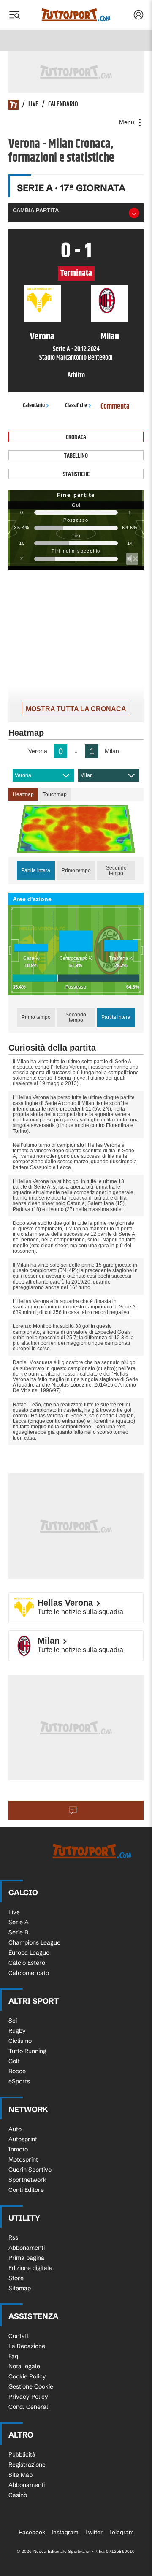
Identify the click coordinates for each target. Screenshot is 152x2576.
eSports (19, 2081)
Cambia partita (36, 210)
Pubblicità (22, 2454)
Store (16, 2278)
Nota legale (24, 2366)
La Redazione (27, 2346)
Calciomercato (29, 1973)
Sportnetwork (27, 2180)
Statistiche (76, 474)
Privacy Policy (28, 2397)
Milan (87, 775)
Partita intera (36, 870)
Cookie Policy (27, 2376)
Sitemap (20, 2288)
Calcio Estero (27, 1963)
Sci (13, 2021)
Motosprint (23, 2159)
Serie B (18, 1932)
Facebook (32, 2532)
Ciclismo (20, 2041)
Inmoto (18, 2149)
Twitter (94, 2532)
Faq (13, 2356)
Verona (23, 775)
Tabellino (76, 456)
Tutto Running (27, 2051)
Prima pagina (26, 2258)
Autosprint (23, 2139)
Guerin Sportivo (30, 2170)
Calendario (63, 105)
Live (33, 105)
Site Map (20, 2475)
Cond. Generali (29, 2407)
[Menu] (14, 15)
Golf (14, 2061)
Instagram (65, 2532)
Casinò (18, 2495)
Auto (15, 2129)
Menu (128, 122)
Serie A (19, 1922)
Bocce (17, 2071)
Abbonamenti (27, 2248)
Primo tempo (76, 870)
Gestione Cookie (31, 2386)
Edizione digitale (30, 2268)
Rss (13, 2237)
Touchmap (55, 794)
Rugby (17, 2031)
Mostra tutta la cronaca (76, 709)
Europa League (29, 1953)
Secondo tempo (116, 871)
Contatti (19, 2336)
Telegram (121, 2532)
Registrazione (27, 2465)
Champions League (34, 1942)
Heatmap (23, 794)
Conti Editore (26, 2190)
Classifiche (76, 406)
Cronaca (76, 437)
